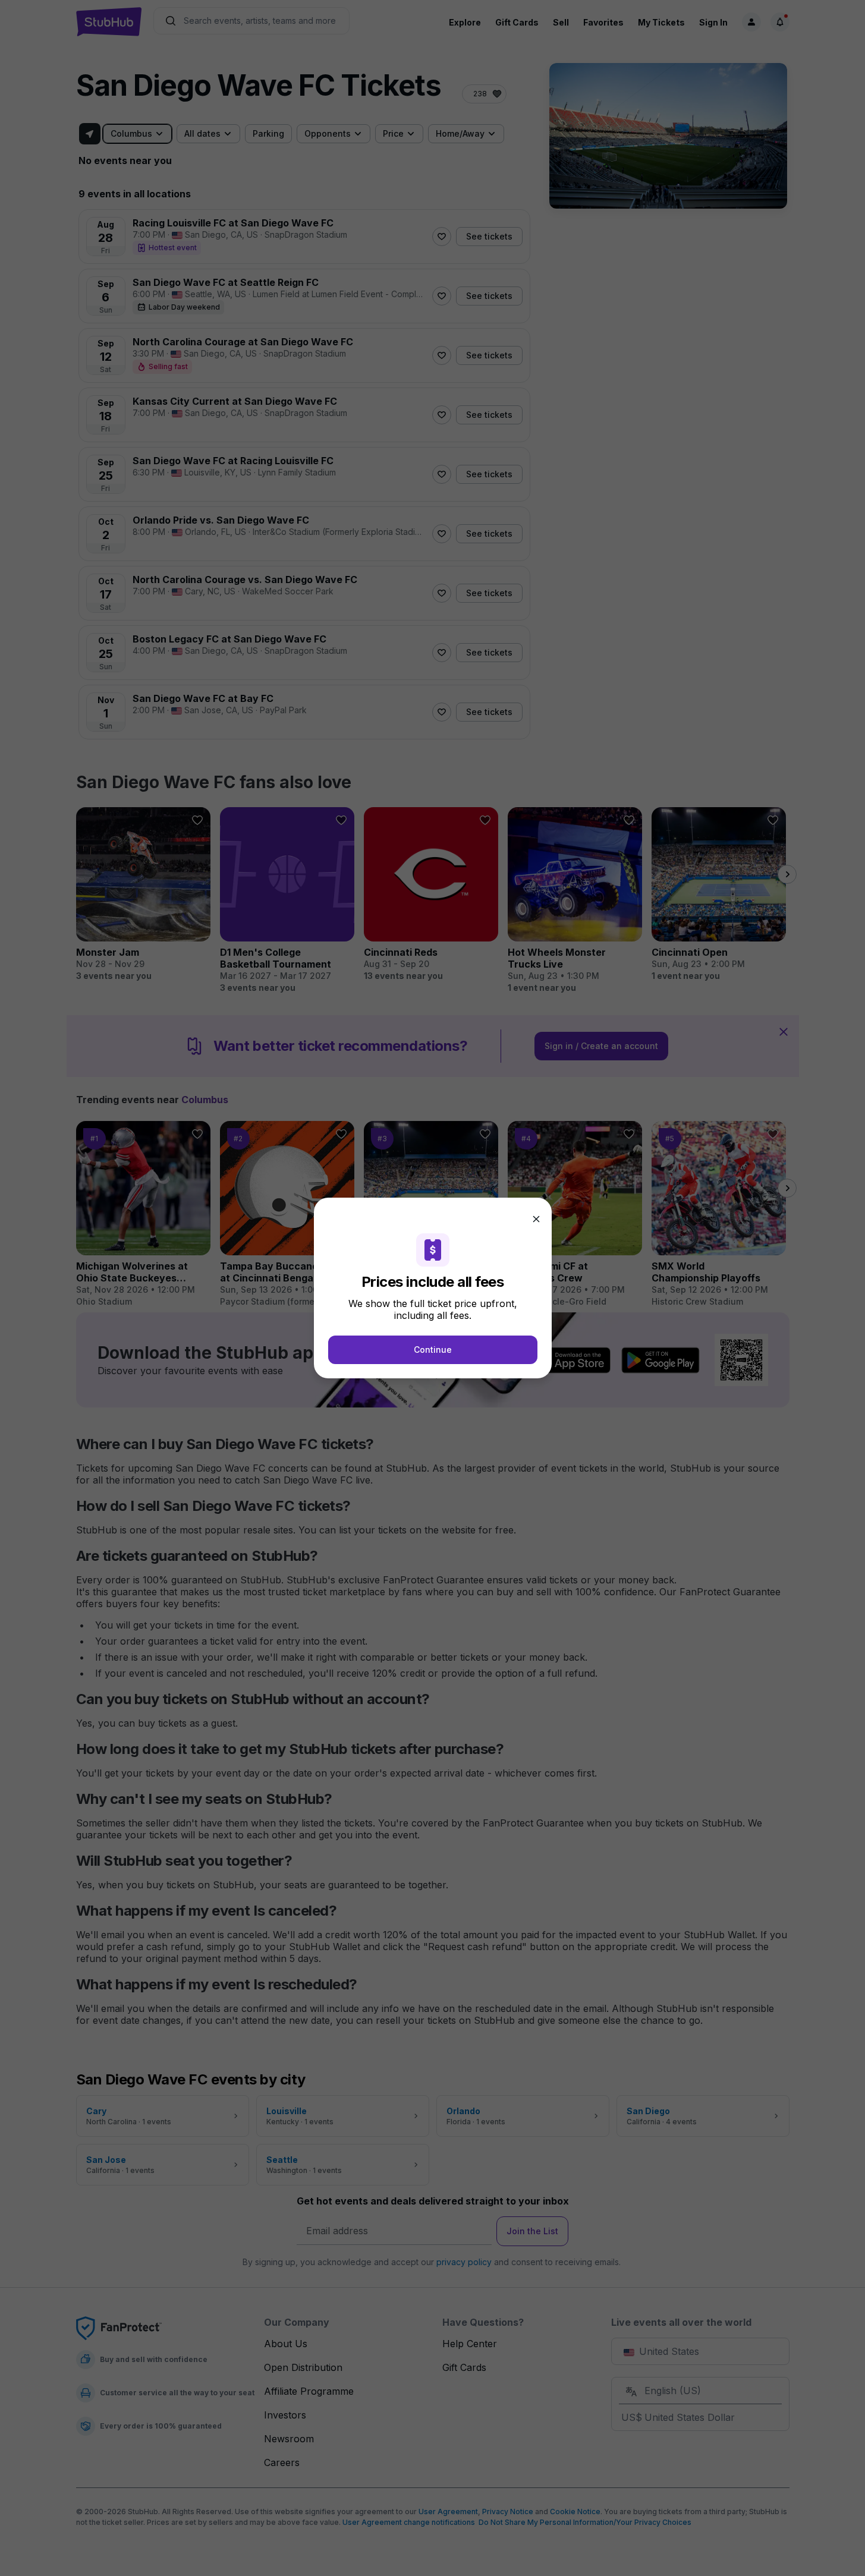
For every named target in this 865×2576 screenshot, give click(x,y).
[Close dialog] (536, 1219)
